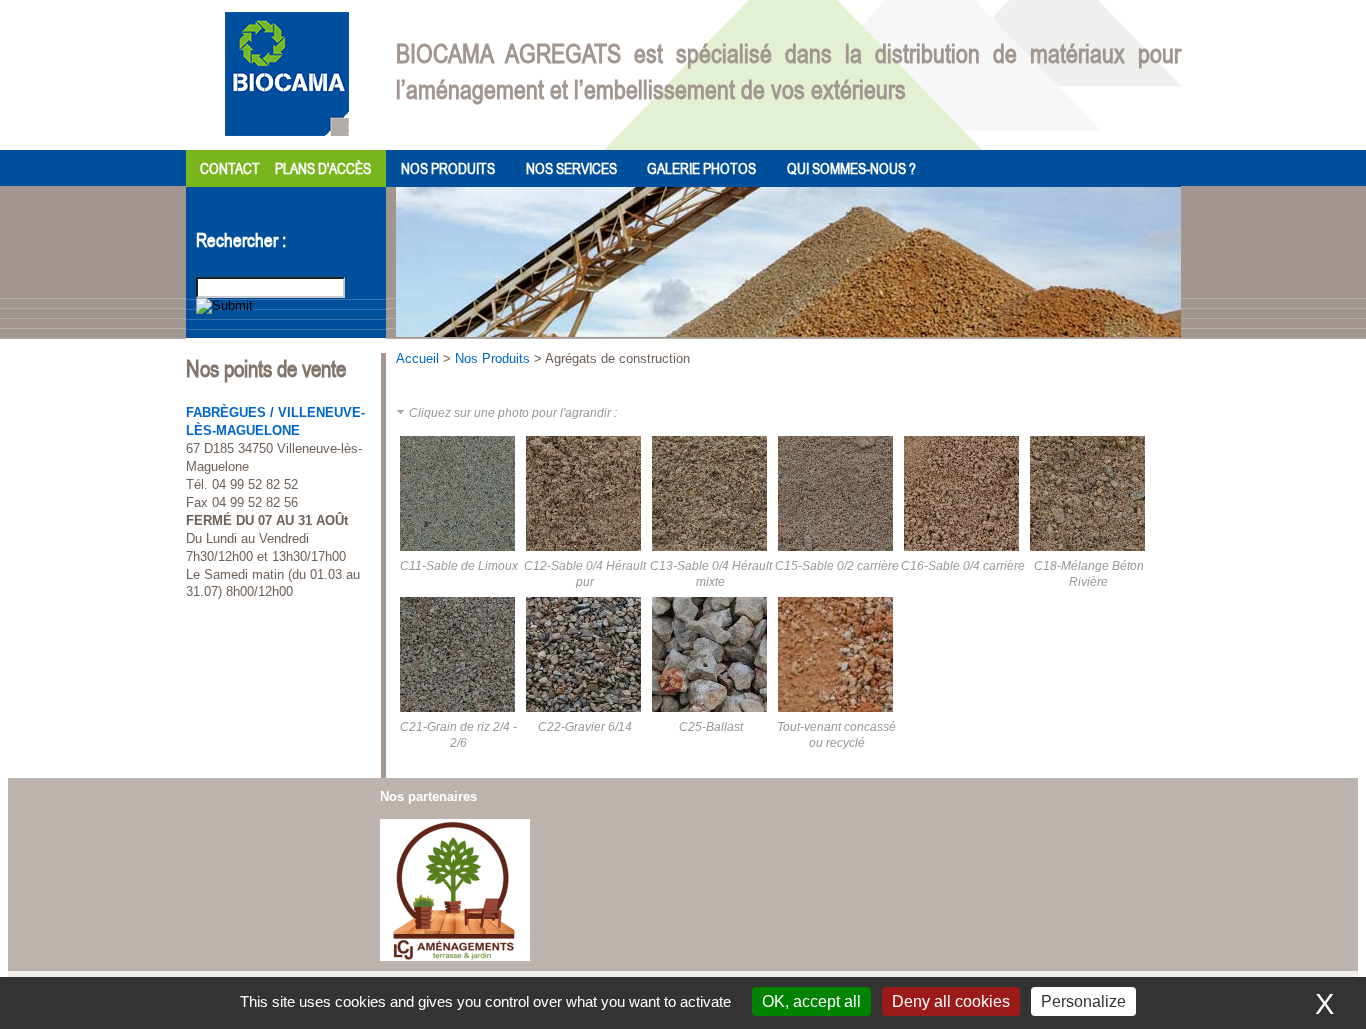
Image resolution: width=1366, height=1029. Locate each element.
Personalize (1083, 1001)
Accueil (417, 358)
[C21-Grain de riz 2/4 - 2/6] (459, 715)
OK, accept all (811, 1001)
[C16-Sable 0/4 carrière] (963, 554)
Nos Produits (448, 168)
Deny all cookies (951, 1001)
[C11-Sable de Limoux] (459, 554)
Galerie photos (701, 168)
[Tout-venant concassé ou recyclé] (837, 715)
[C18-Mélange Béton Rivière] (1089, 554)
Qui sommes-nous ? (851, 168)
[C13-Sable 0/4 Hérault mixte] (711, 554)
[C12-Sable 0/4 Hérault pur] (585, 554)
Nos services (571, 168)
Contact (230, 168)
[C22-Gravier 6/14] (585, 715)
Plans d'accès (323, 168)
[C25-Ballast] (711, 715)
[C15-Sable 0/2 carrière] (837, 554)
